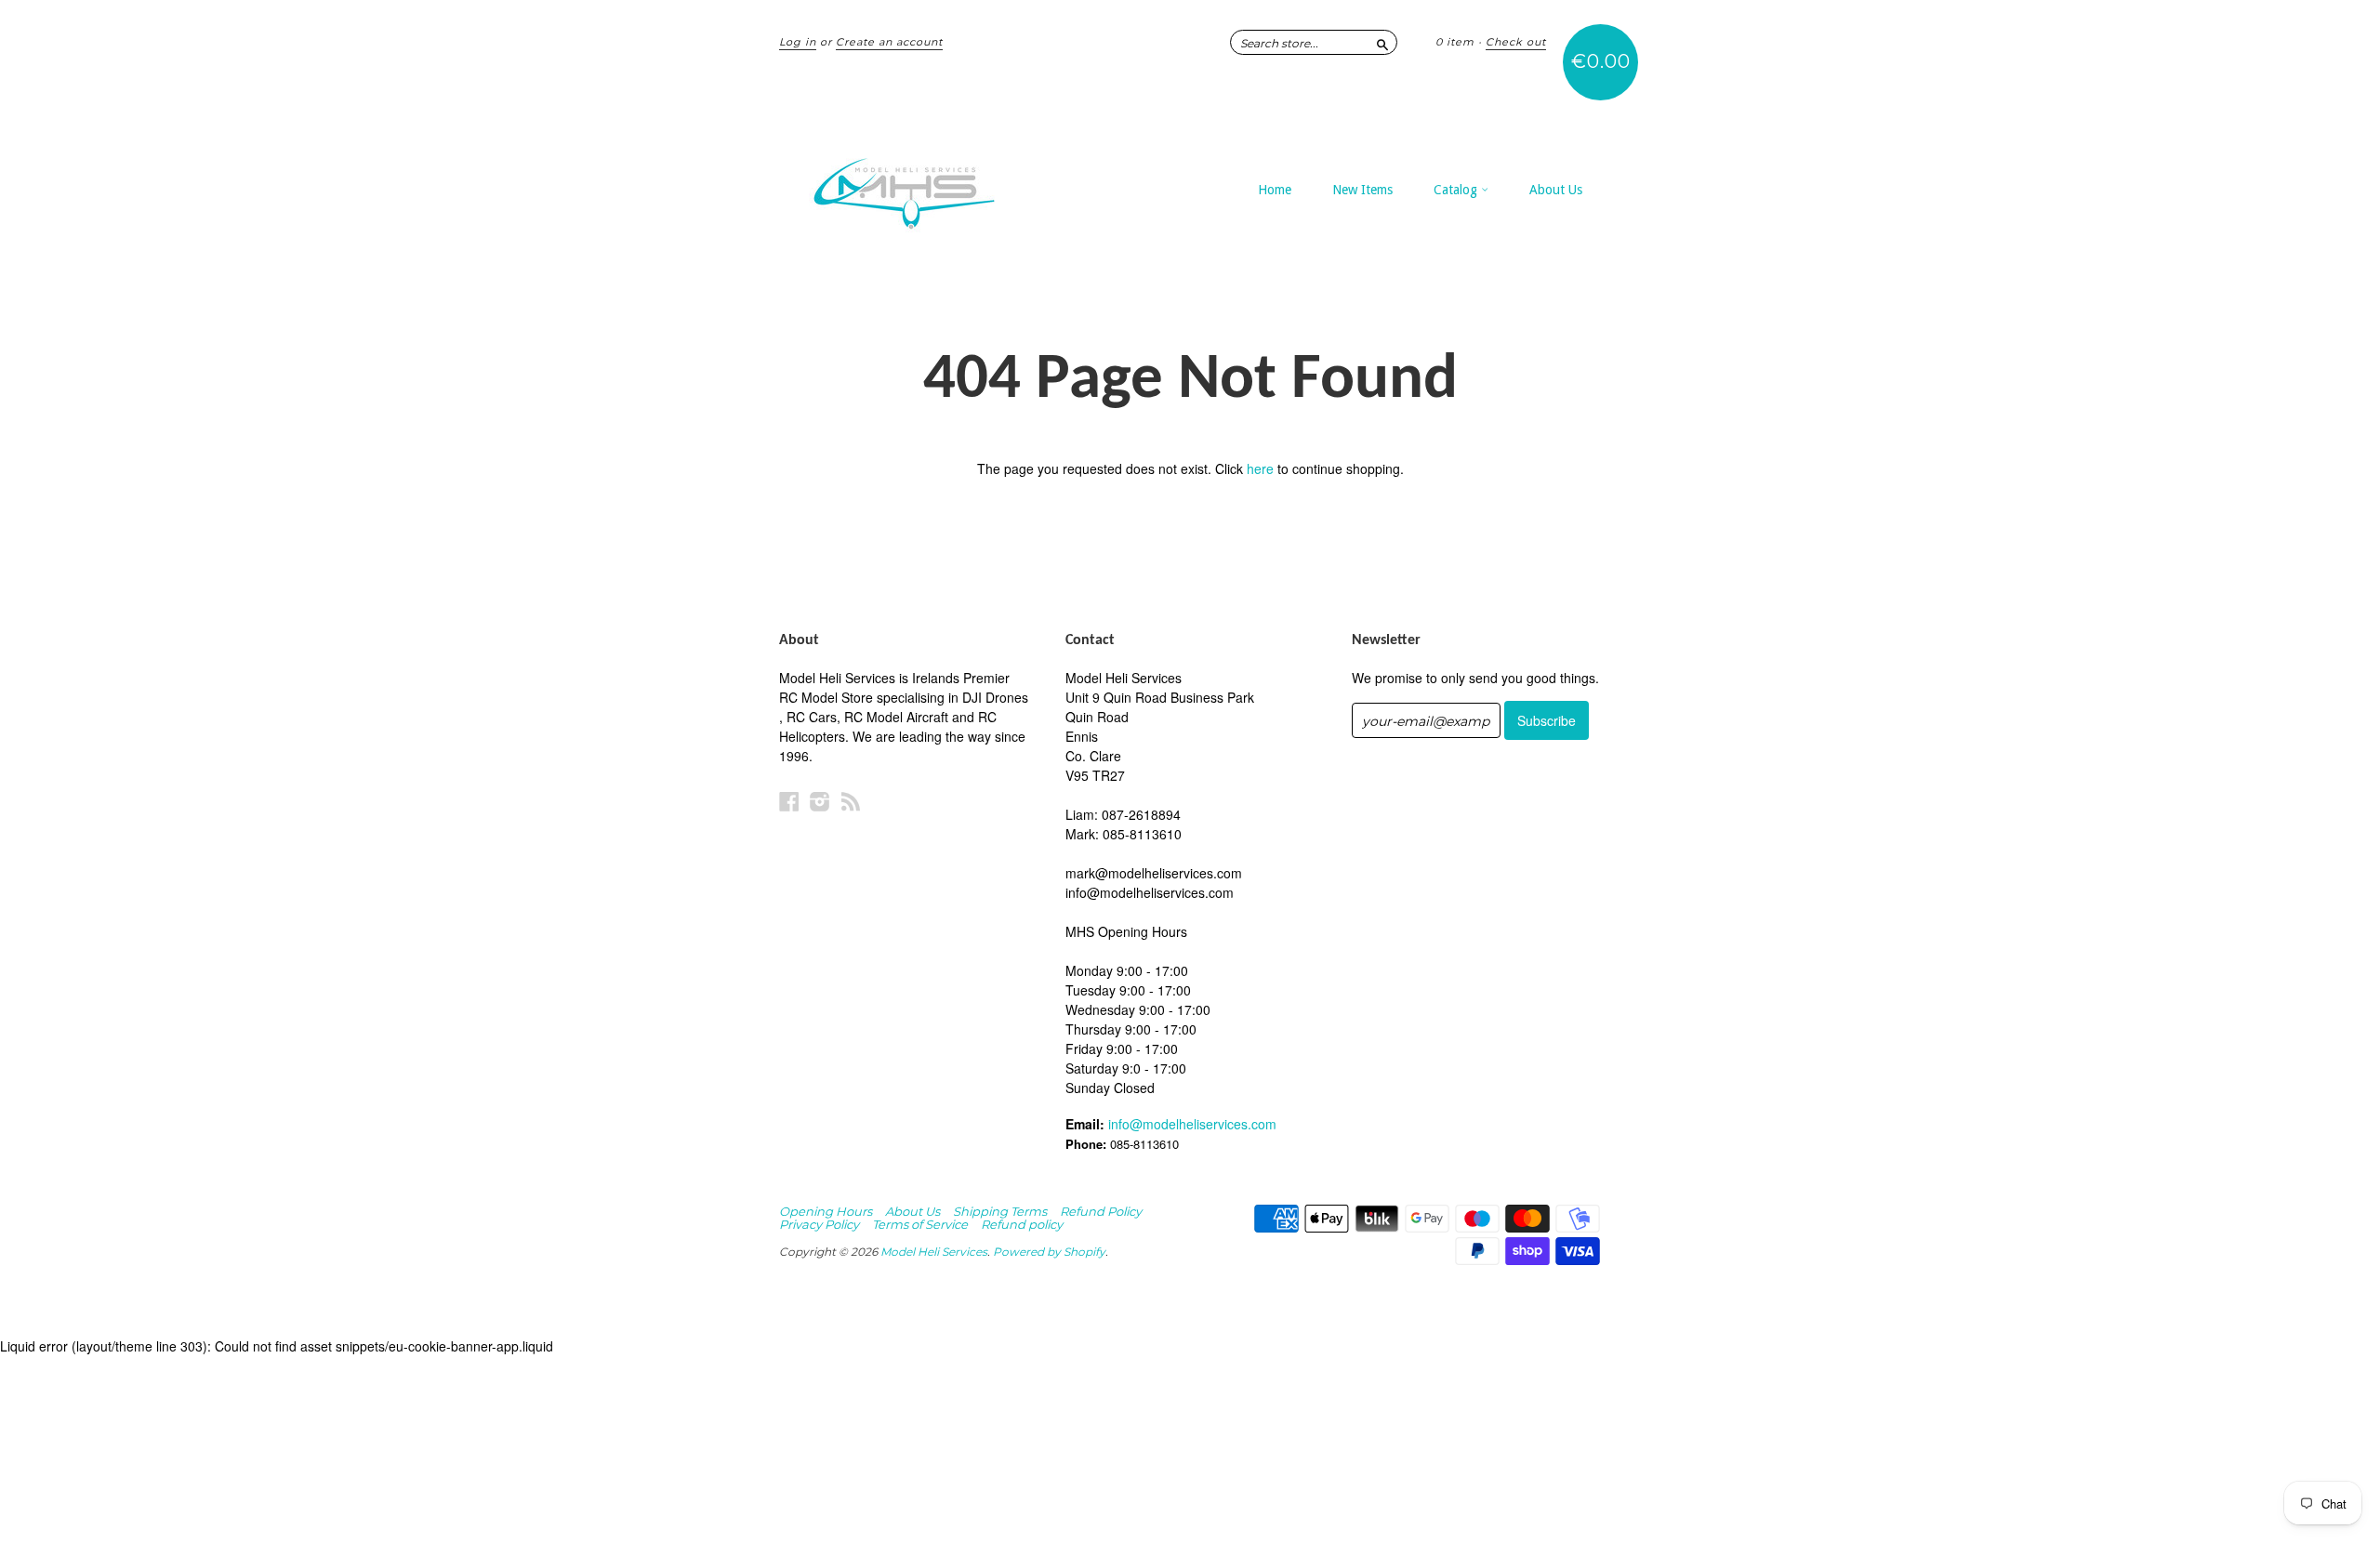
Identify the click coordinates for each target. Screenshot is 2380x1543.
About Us (1556, 190)
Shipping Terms (1000, 1211)
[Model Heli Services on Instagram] (820, 801)
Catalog (1457, 190)
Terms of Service (920, 1224)
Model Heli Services (934, 1252)
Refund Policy (1101, 1211)
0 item (1455, 42)
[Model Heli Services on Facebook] (789, 801)
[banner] (950, 184)
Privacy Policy (819, 1224)
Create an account (889, 42)
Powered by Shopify (1049, 1252)
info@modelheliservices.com (1192, 1124)
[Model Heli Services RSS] (851, 801)
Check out (1516, 42)
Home (1275, 190)
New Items (1362, 190)
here (1260, 468)
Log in (798, 42)
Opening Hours (826, 1211)
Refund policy (1022, 1224)
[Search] (1382, 42)
